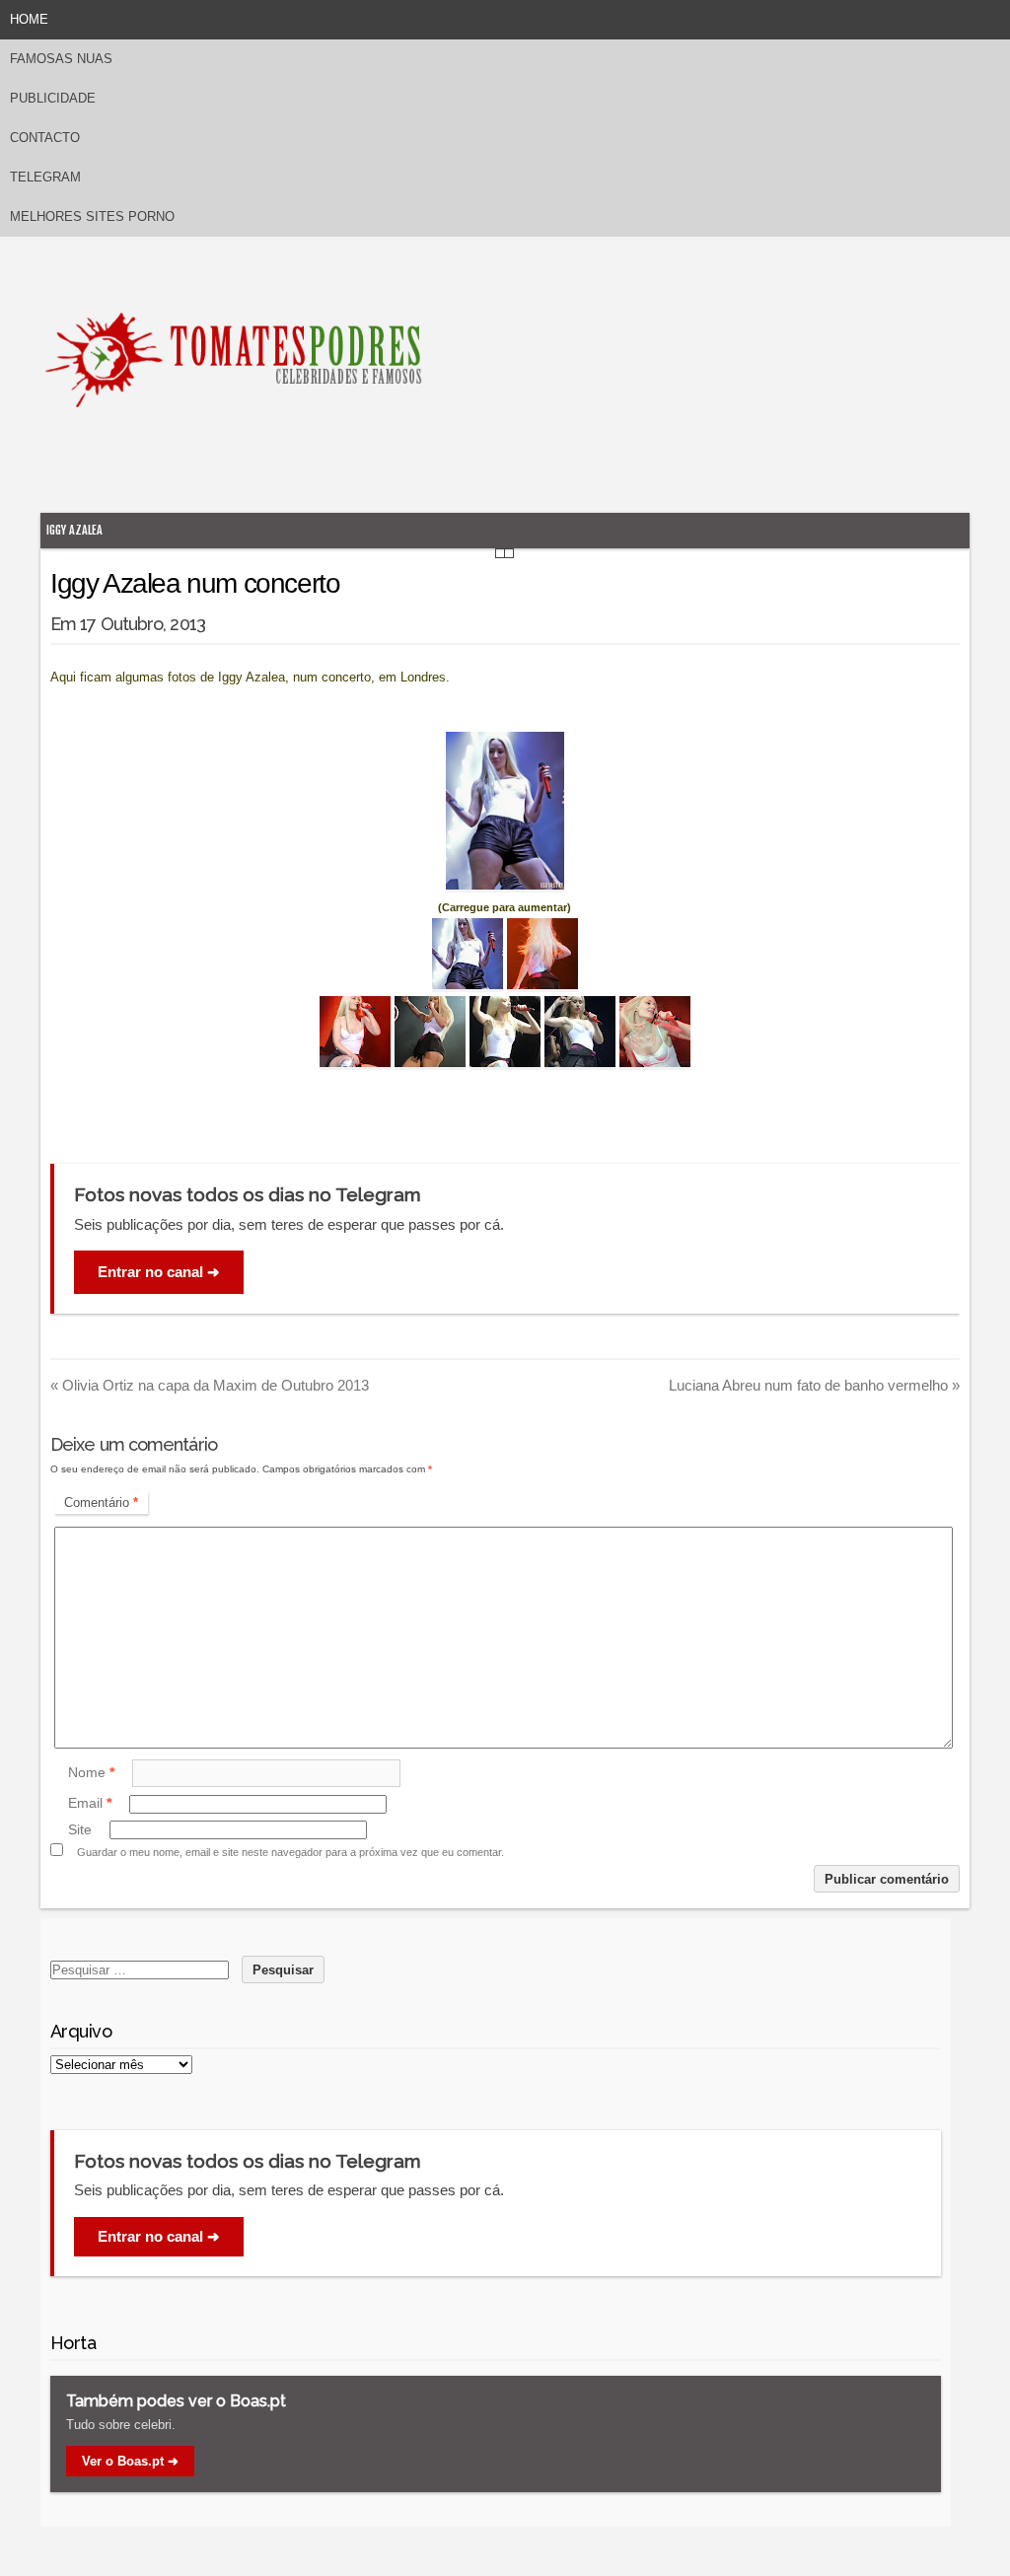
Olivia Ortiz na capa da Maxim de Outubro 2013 (210, 1385)
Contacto (45, 138)
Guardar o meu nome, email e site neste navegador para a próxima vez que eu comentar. (290, 1852)
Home (29, 19)
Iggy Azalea (74, 530)
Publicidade (53, 98)
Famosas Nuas (61, 59)
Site (80, 1829)
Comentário (101, 1503)
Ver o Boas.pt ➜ (130, 2461)
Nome (91, 1772)
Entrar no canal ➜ (159, 1272)
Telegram (45, 177)
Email (90, 1804)
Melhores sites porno (92, 216)
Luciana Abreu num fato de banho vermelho (814, 1385)
